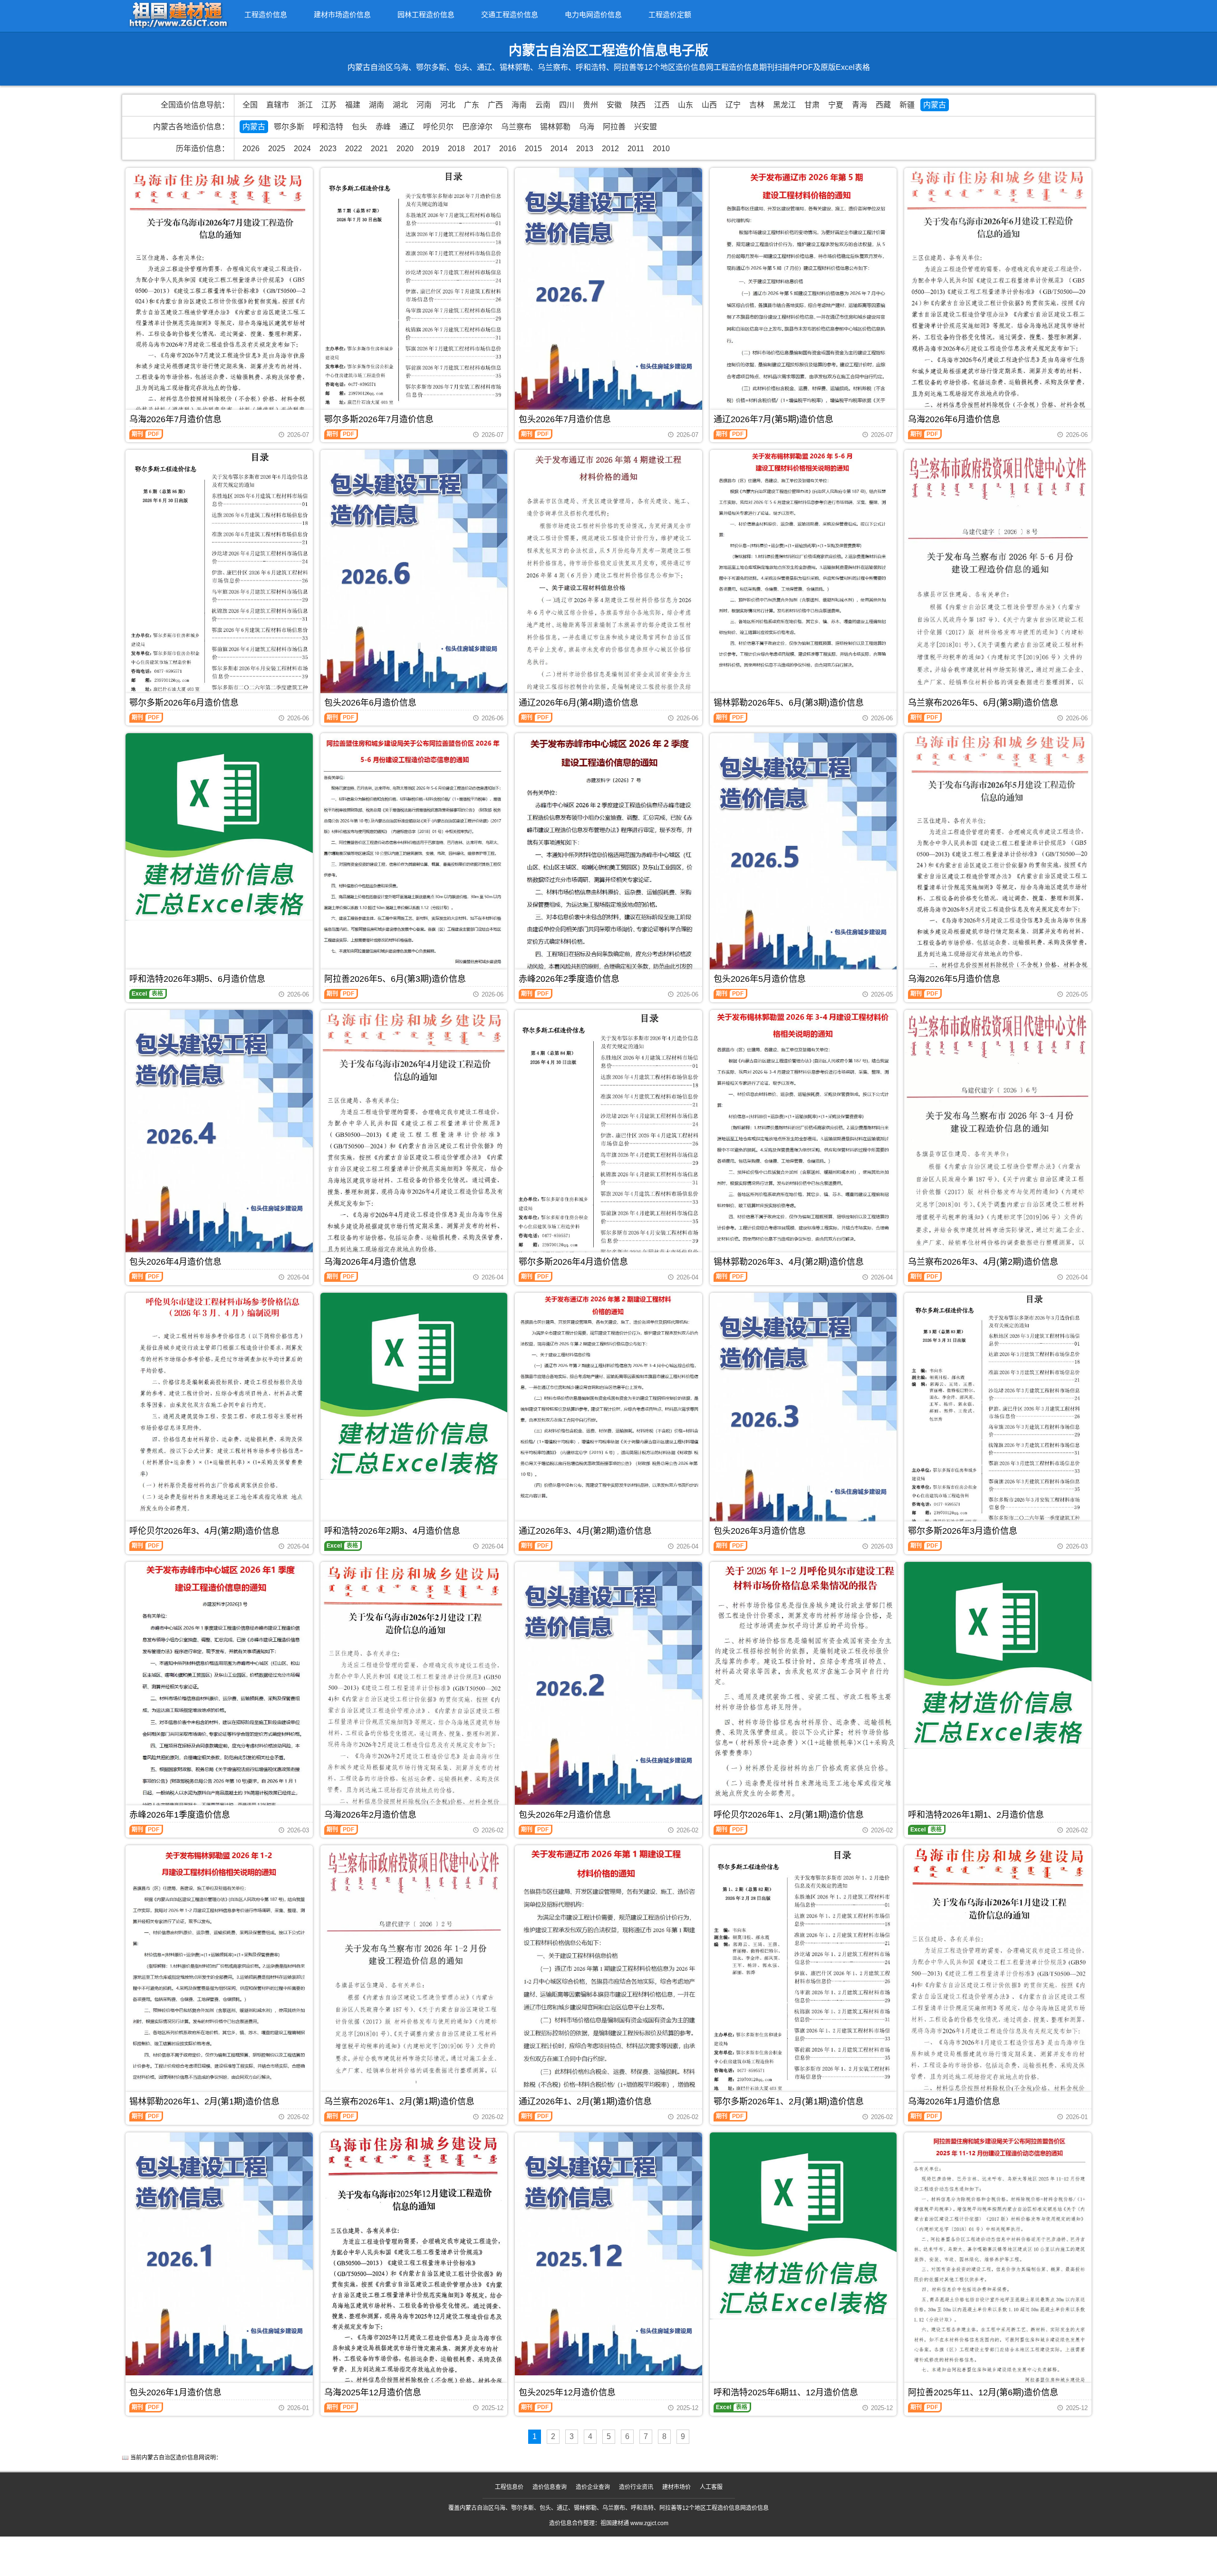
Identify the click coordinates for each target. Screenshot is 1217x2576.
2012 (610, 149)
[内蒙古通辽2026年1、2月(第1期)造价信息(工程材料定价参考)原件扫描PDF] (608, 1969)
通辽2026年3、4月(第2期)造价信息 (585, 1531)
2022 (354, 149)
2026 (251, 149)
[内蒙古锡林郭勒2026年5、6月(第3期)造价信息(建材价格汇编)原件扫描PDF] (803, 561)
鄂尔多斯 (289, 127)
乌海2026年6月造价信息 (954, 419)
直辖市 (278, 105)
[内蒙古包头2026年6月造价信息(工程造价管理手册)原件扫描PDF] (414, 571)
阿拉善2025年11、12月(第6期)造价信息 (983, 2392)
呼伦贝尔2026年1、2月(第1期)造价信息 (789, 1815)
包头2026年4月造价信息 (175, 1262)
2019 (431, 149)
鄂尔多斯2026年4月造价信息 (573, 1262)
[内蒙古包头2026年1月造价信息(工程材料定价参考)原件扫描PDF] (219, 2254)
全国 (250, 105)
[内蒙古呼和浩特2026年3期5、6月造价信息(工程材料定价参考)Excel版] (219, 827)
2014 (559, 149)
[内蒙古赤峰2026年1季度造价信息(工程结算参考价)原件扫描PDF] (219, 1687)
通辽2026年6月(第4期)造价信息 (579, 703)
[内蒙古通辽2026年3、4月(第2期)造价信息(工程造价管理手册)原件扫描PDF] (608, 1398)
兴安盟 (646, 127)
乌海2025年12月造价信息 (373, 2392)
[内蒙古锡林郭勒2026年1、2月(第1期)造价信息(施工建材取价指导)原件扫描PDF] (219, 1965)
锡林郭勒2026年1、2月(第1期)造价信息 (204, 2101)
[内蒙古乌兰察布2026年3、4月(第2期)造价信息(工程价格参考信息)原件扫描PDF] (998, 1137)
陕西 (638, 105)
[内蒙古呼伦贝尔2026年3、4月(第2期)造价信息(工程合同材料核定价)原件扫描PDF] (219, 1412)
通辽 (407, 127)
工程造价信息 (266, 15)
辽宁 (733, 105)
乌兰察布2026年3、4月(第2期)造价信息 (983, 1262)
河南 (424, 105)
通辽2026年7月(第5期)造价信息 (773, 419)
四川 (567, 105)
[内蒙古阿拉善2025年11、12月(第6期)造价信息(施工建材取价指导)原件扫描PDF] (998, 2265)
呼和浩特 (328, 127)
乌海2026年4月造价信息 (370, 1262)
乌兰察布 (516, 127)
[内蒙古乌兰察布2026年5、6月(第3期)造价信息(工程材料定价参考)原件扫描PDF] (998, 575)
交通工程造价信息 (510, 15)
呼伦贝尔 (438, 127)
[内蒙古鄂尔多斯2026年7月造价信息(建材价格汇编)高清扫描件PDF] (414, 291)
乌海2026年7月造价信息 (175, 419)
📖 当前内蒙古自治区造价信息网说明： (172, 2458)
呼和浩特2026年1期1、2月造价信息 (976, 1815)
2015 (533, 149)
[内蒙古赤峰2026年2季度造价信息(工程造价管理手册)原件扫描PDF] (608, 858)
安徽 (614, 105)
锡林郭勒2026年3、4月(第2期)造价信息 (789, 1262)
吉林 (757, 105)
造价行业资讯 (636, 2487)
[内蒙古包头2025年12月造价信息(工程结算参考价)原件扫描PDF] (608, 2254)
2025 (277, 149)
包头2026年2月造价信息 (565, 1815)
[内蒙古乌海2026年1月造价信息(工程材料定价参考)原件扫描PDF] (998, 1976)
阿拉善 (614, 127)
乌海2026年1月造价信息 (954, 2101)
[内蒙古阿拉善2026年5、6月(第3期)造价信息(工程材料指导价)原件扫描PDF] (414, 856)
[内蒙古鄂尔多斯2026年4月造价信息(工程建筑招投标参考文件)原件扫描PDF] (608, 1138)
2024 (302, 149)
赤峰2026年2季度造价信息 (569, 979)
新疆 (907, 105)
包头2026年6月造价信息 (370, 703)
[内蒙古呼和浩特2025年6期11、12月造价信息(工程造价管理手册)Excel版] (803, 2226)
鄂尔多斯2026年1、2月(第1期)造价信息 (789, 2101)
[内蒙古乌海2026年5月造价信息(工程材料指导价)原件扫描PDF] (998, 858)
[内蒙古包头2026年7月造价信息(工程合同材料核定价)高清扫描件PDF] (608, 290)
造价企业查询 (593, 2487)
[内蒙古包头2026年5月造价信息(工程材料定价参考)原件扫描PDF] (803, 855)
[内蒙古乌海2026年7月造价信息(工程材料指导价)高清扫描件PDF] (219, 292)
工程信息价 (509, 2487)
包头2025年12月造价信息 (567, 2392)
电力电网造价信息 (593, 15)
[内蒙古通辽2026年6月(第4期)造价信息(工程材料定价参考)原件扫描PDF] (608, 579)
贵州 (590, 105)
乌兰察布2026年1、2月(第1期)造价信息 (399, 2101)
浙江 (305, 105)
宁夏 (836, 105)
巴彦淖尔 (477, 127)
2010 (661, 149)
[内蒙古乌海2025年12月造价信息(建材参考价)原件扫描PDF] (414, 2265)
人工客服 (711, 2487)
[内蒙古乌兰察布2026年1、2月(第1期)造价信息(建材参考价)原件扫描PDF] (414, 1966)
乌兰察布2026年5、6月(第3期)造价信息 (983, 703)
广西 (495, 105)
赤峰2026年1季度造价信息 (180, 1815)
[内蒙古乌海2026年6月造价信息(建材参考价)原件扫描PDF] (998, 296)
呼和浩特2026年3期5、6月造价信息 (197, 979)
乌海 (587, 127)
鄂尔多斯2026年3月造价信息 (963, 1531)
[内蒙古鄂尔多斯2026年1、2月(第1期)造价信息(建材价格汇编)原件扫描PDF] (803, 1971)
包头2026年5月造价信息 (760, 979)
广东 (472, 105)
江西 (662, 105)
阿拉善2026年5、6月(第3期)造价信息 (395, 979)
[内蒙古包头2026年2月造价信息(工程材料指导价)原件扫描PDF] (608, 1684)
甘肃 (812, 105)
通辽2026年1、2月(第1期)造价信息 (585, 2101)
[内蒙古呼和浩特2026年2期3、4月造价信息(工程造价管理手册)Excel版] (414, 1386)
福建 (353, 105)
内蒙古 (935, 105)
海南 (519, 105)
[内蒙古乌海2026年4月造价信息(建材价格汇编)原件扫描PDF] (414, 1138)
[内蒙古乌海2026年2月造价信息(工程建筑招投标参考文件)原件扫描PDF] (414, 1691)
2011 (636, 149)
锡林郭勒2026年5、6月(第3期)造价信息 (789, 703)
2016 (508, 149)
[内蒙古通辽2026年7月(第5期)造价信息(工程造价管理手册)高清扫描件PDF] (803, 293)
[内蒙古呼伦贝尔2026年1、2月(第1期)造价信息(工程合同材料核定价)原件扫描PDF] (803, 1682)
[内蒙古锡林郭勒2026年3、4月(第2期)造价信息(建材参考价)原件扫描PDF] (803, 1127)
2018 (456, 149)
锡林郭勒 (555, 127)
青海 (860, 105)
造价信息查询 (550, 2487)
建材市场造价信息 (342, 15)
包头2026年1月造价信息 (175, 2392)
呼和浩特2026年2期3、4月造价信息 (392, 1531)
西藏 (883, 105)
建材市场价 (676, 2487)
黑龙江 (784, 105)
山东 (686, 105)
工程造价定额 (670, 15)
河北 (448, 105)
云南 (543, 105)
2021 (379, 149)
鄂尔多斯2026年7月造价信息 (379, 419)
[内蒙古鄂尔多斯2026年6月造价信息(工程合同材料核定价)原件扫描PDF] (219, 576)
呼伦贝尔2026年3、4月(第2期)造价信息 (204, 1531)
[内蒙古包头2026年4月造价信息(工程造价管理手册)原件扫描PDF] (219, 1132)
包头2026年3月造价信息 (760, 1531)
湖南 (377, 105)
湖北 (400, 105)
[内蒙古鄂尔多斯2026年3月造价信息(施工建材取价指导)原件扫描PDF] (998, 1412)
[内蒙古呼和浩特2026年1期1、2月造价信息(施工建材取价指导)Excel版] (998, 1656)
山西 (709, 105)
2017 (482, 149)
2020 (405, 149)
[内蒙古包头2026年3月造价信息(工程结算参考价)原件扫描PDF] (803, 1414)
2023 (328, 149)
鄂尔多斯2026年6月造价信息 (184, 703)
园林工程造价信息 (426, 15)
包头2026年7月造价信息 (565, 419)
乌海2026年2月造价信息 (370, 1815)
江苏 (329, 105)
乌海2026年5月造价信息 (954, 979)
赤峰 (383, 127)
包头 (359, 127)
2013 (585, 149)
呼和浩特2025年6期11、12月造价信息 (786, 2392)
